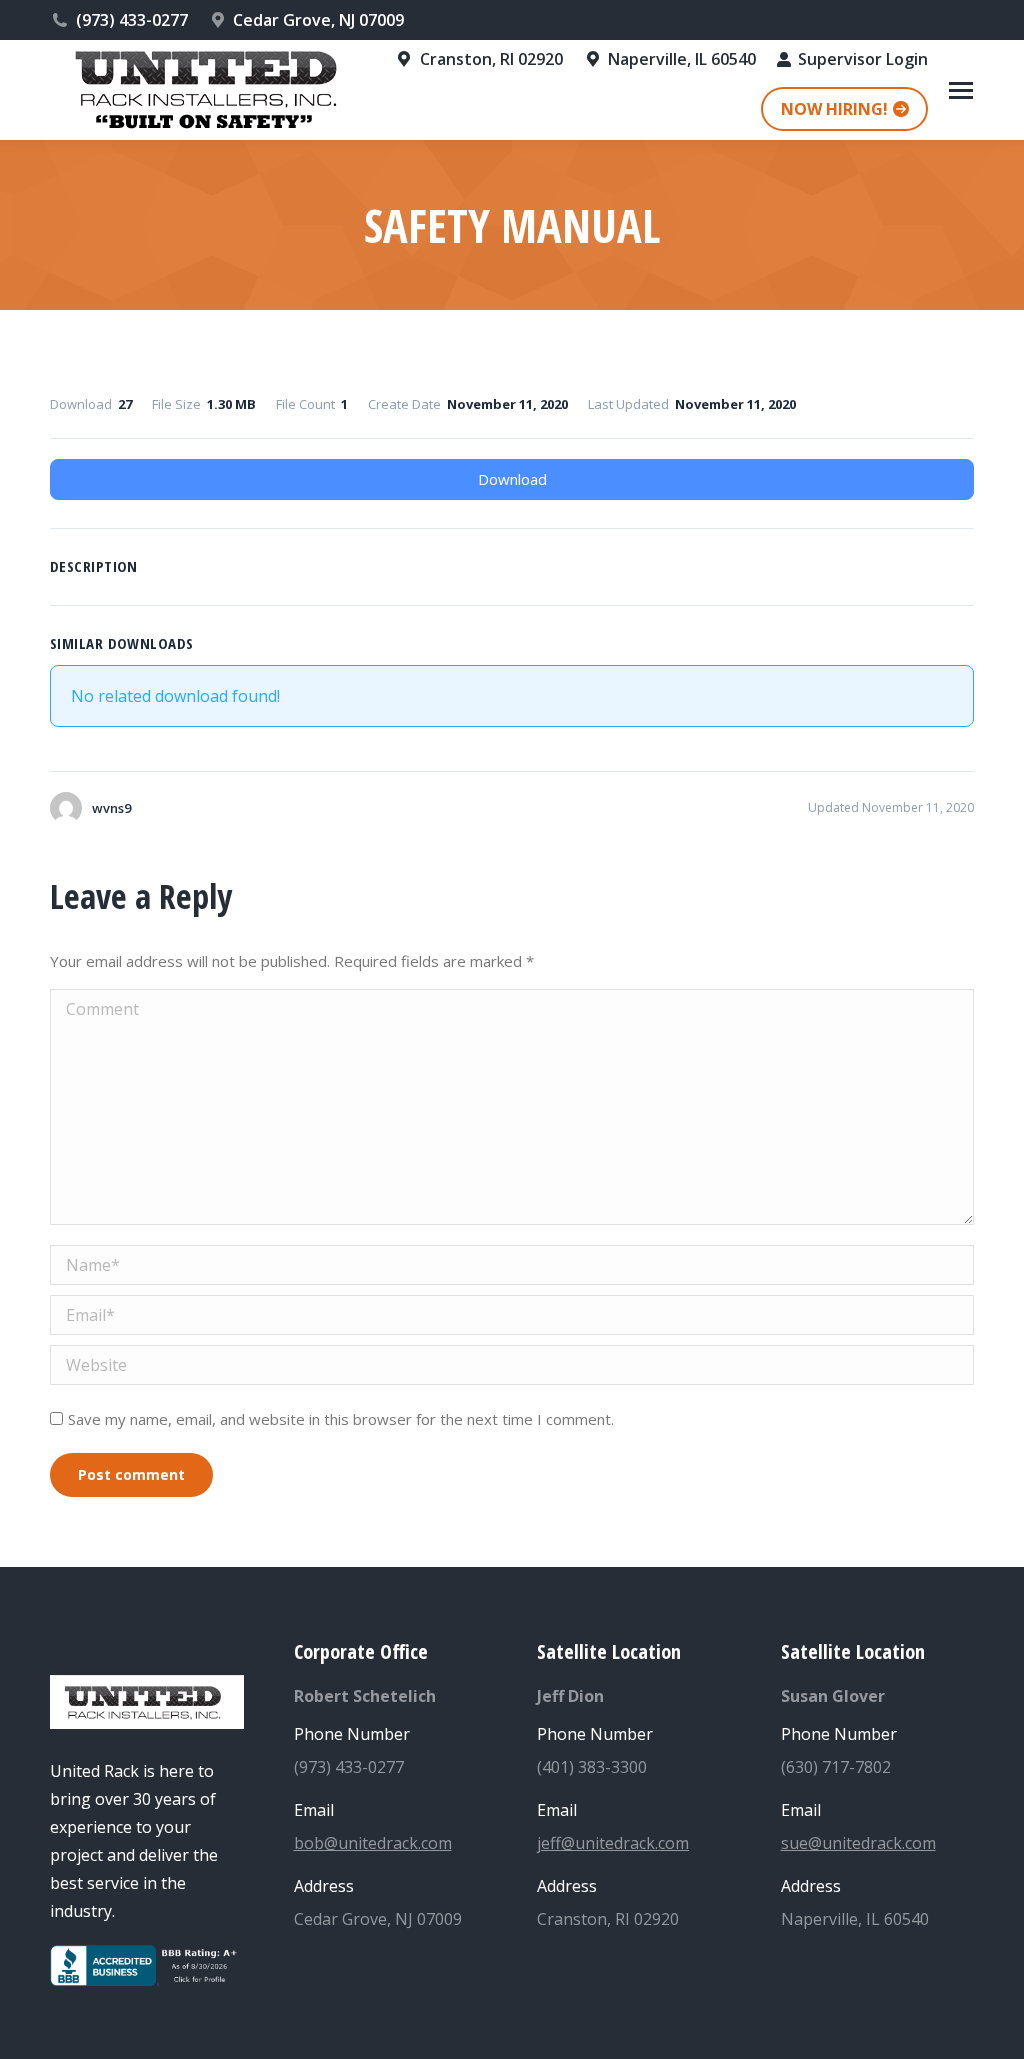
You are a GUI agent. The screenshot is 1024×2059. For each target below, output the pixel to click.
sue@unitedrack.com (858, 1843)
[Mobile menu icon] (961, 90)
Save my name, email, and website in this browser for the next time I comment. (341, 1419)
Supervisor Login (863, 59)
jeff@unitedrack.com (613, 1843)
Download (512, 479)
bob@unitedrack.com (373, 1843)
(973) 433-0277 (132, 20)
